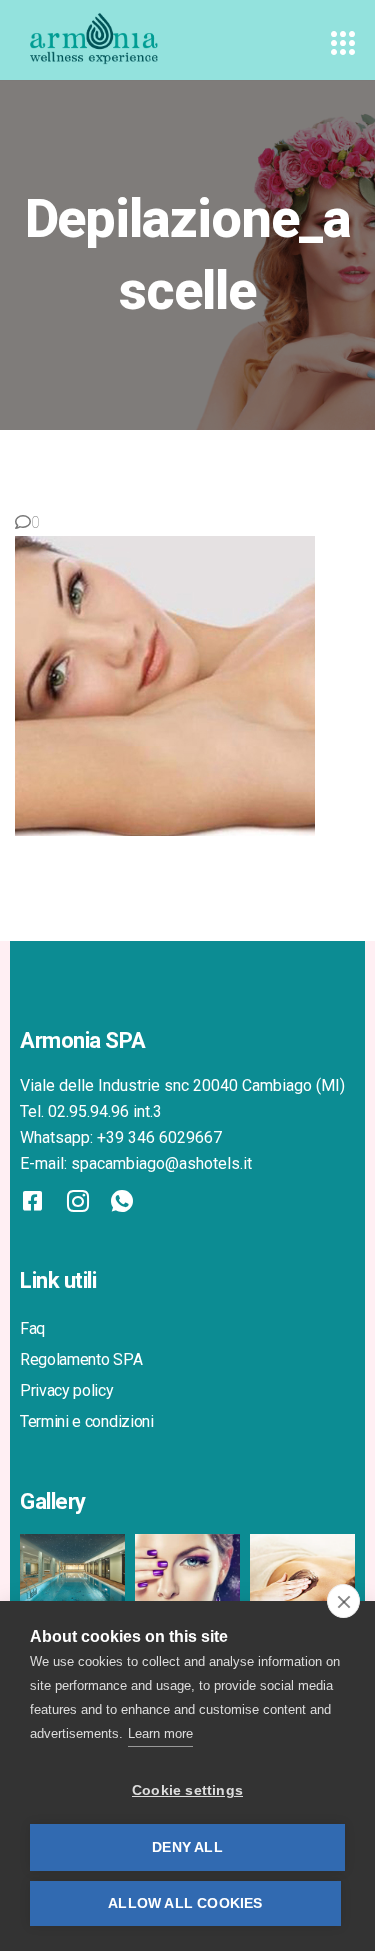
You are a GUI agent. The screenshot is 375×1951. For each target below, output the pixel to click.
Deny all (187, 1847)
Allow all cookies (185, 1903)
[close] (343, 1601)
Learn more (160, 1733)
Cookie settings (187, 1790)
